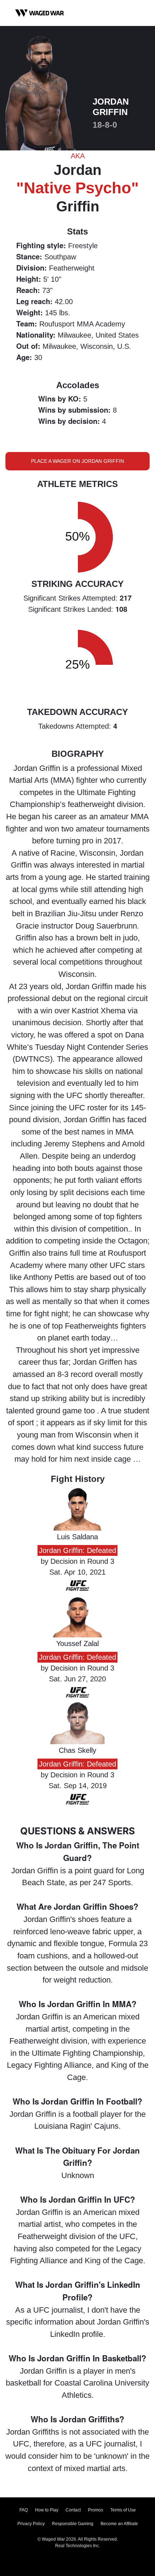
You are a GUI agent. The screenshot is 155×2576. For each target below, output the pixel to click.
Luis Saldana (77, 1537)
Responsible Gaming (73, 2524)
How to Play (47, 2510)
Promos (96, 2510)
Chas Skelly (77, 1750)
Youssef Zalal (77, 1644)
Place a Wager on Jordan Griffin (77, 461)
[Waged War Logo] (40, 13)
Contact (73, 2510)
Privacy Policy (31, 2524)
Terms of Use (123, 2510)
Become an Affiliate (119, 2524)
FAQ (24, 2510)
